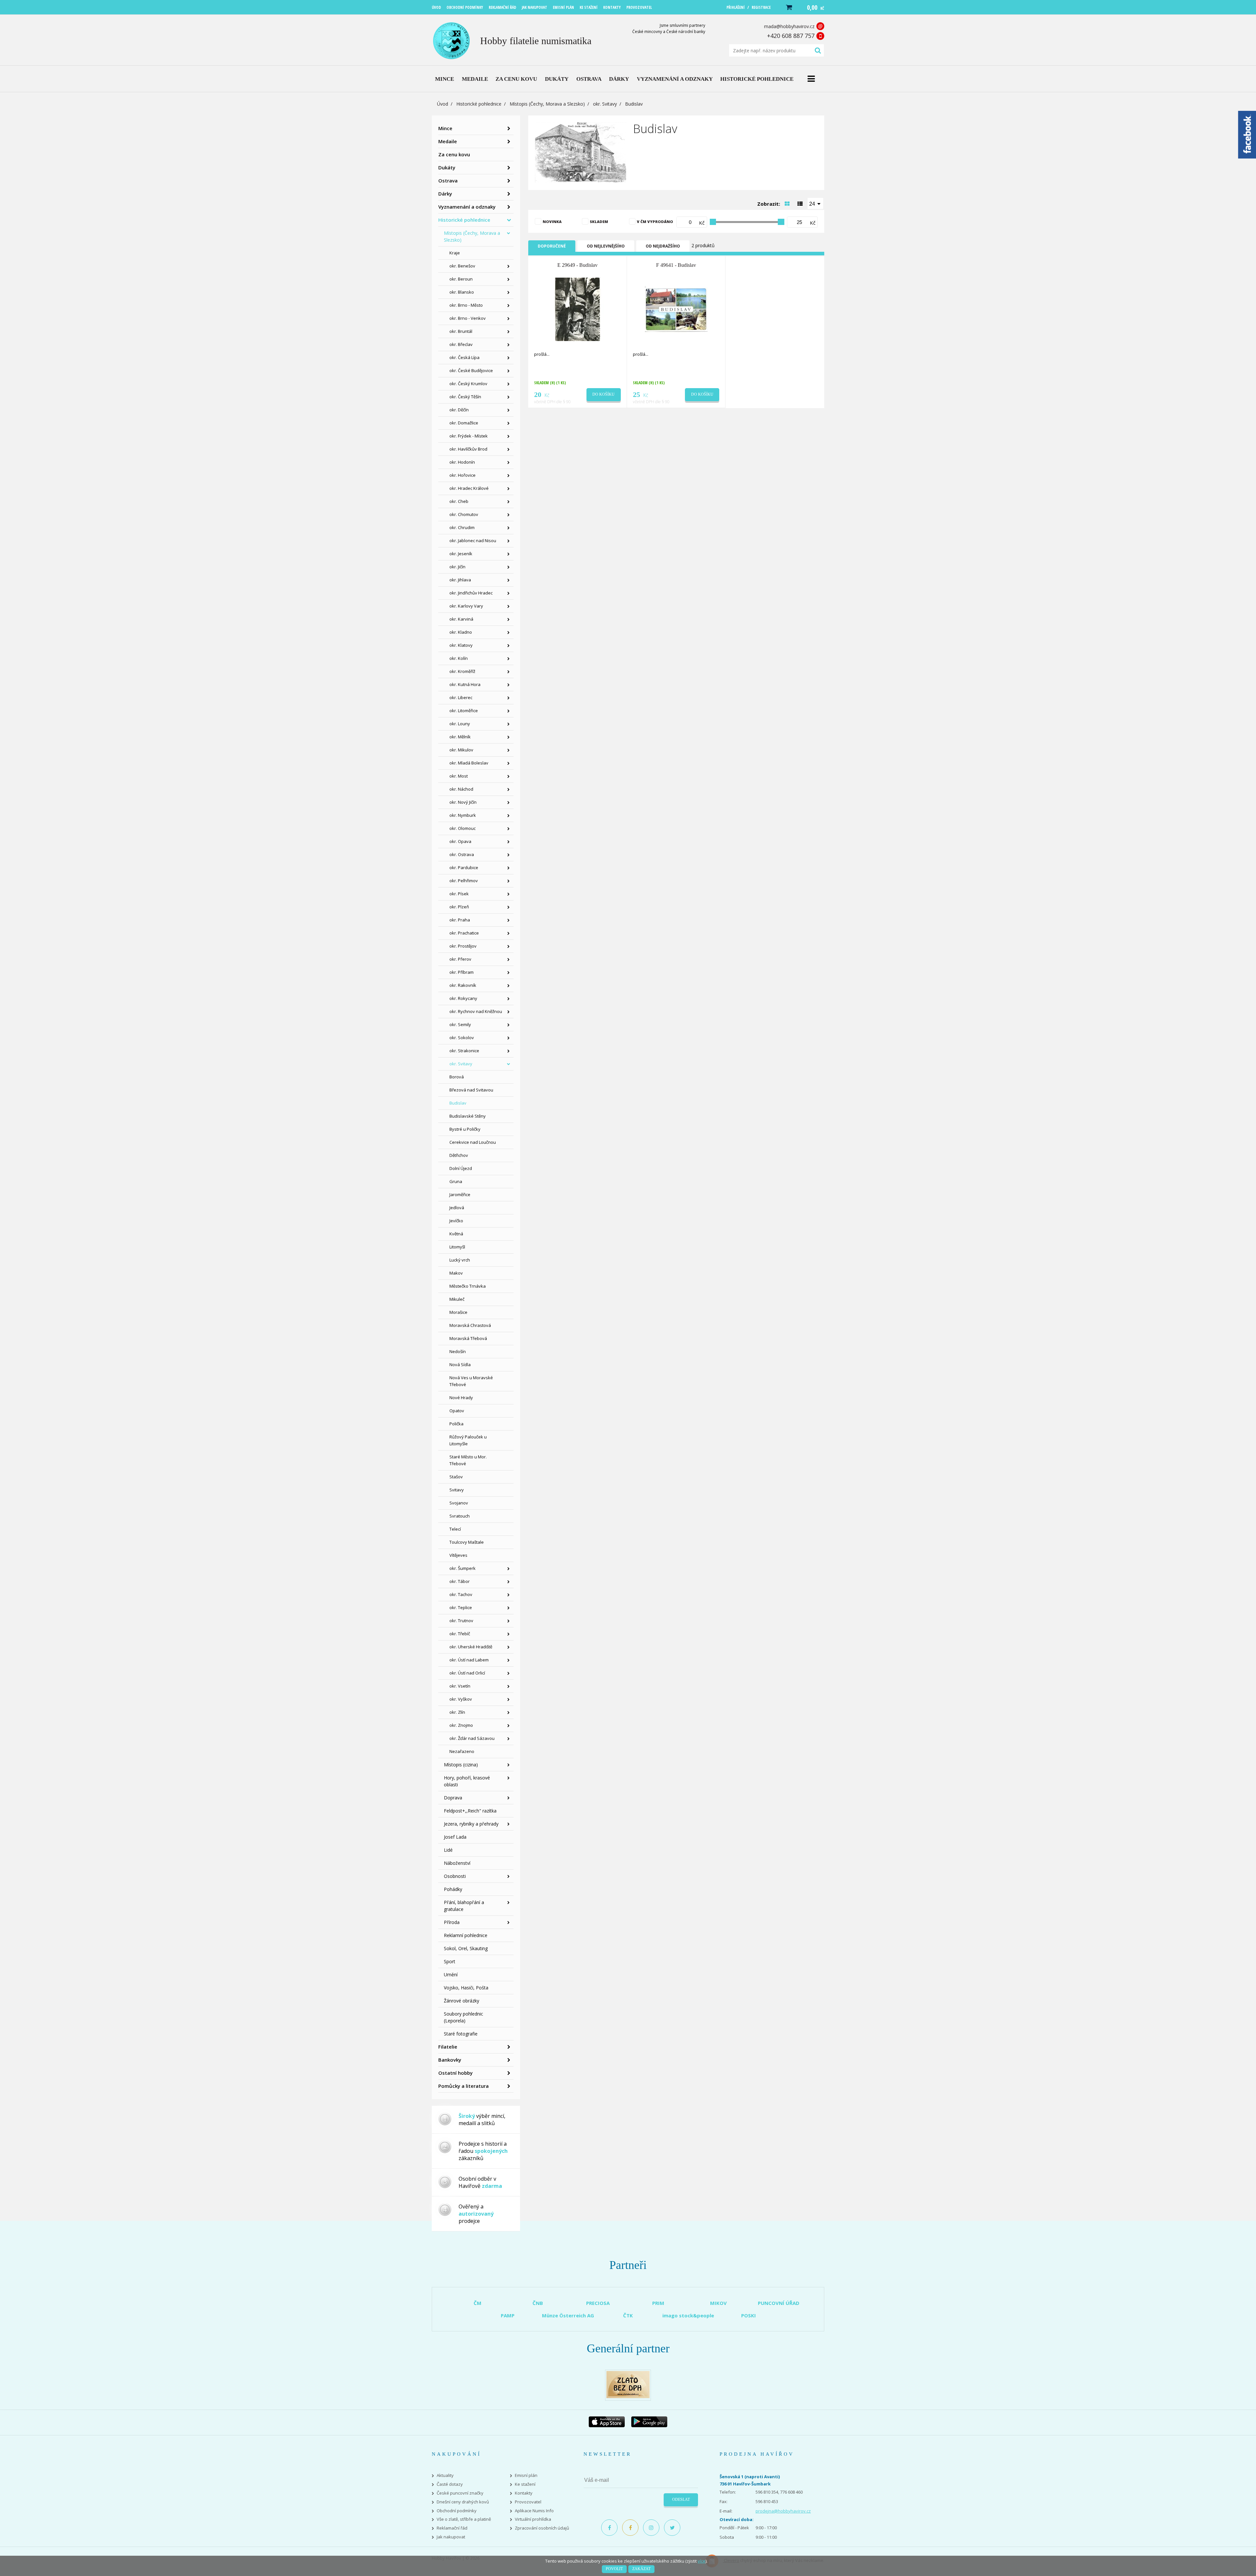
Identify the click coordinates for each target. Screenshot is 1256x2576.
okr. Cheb (459, 501)
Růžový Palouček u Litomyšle (468, 1440)
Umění (451, 1975)
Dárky (445, 194)
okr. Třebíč (460, 1634)
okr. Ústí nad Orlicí (467, 1673)
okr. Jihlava (460, 580)
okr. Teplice (461, 1607)
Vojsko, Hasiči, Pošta (466, 1988)
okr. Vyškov (461, 1699)
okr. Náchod (461, 789)
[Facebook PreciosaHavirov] (609, 2528)
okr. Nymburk (463, 815)
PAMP (508, 2315)
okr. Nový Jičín (463, 802)
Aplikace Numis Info (534, 2511)
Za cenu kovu (454, 154)
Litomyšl (457, 1247)
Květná (456, 1234)
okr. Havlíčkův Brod (468, 449)
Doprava (453, 1798)
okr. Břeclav (461, 344)
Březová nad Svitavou (471, 1090)
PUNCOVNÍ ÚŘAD (779, 2303)
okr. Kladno (461, 632)
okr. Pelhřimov (464, 881)
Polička (456, 1424)
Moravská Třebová (468, 1338)
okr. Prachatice (464, 933)
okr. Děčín (459, 410)
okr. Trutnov (461, 1621)
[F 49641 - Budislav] (677, 309)
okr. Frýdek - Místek (469, 436)
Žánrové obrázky (462, 2001)
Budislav (458, 1103)
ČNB (538, 2303)
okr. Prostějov (463, 946)
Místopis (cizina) (461, 1765)
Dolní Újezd (461, 1168)
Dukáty (447, 167)
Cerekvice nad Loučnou (473, 1142)
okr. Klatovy (461, 645)
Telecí (455, 1529)
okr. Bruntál (461, 331)
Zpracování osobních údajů (542, 2528)
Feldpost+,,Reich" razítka (470, 1811)
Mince (445, 128)
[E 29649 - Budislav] (578, 309)
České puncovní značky (460, 2493)
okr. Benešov (462, 266)
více (702, 2561)
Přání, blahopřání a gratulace (464, 1906)
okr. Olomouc (462, 828)
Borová (457, 1077)
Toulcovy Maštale (467, 1542)
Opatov (457, 1411)
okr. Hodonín (462, 462)
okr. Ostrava (462, 854)
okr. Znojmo (461, 1725)
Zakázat (641, 2569)
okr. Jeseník (461, 554)
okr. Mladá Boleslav (469, 763)
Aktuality (445, 2475)
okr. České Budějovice (471, 370)
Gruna (456, 1181)
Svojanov (459, 1503)
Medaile (448, 141)
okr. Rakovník (463, 985)
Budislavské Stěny (468, 1116)
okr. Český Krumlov (468, 384)
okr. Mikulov (461, 750)
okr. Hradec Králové (469, 488)
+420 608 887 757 (791, 36)
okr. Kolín (459, 658)
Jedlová (457, 1208)
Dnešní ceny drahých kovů (463, 2502)
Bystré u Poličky (465, 1129)
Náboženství (457, 1863)
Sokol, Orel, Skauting (466, 1948)
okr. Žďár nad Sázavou (472, 1738)
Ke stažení (525, 2484)
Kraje (455, 253)
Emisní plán (526, 2475)
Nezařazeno (462, 1751)
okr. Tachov (461, 1594)
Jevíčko (456, 1221)
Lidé (448, 1850)
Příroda (452, 1922)
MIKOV (718, 2303)
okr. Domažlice (464, 423)
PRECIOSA (598, 2303)
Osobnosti (455, 1876)
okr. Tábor (460, 1581)
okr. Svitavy (605, 104)
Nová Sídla (460, 1365)
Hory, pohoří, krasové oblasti (467, 1781)
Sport (450, 1961)
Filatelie (448, 2047)
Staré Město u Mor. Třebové (468, 1460)
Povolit (614, 2569)
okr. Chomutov (464, 514)
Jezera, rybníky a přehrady (471, 1824)
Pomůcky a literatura (463, 2086)
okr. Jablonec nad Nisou (473, 541)
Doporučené (552, 246)
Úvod (443, 104)
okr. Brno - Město (466, 305)
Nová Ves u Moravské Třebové (471, 1381)
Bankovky (450, 2060)
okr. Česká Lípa (464, 357)
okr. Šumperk (462, 1568)
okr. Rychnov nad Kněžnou (476, 1011)
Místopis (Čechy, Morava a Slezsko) (547, 104)
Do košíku (603, 394)
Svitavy (457, 1490)
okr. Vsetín (460, 1686)
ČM (478, 2303)
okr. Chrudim (462, 527)
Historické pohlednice (479, 104)
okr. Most (459, 776)
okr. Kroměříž (462, 671)
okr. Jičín (457, 567)
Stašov (456, 1477)
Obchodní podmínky (457, 2511)
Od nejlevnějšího (606, 246)
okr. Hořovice (462, 475)
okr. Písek (459, 894)
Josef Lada (455, 1837)
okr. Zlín (457, 1712)
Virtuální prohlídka (533, 2519)
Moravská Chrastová (470, 1325)
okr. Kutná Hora (465, 684)
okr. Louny (460, 724)
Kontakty (524, 2493)
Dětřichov (459, 1155)
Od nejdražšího (663, 246)
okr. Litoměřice (464, 711)
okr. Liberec (461, 697)
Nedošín (458, 1351)
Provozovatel (528, 2502)
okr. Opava (460, 841)
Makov (456, 1273)
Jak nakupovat (451, 2537)
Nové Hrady (461, 1398)
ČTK (628, 2315)
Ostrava (448, 180)
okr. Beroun (461, 279)
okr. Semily (460, 1024)
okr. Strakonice (464, 1051)
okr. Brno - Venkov (468, 318)
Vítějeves (458, 1555)
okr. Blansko (462, 292)
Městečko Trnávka (468, 1286)
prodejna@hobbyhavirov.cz (783, 2511)
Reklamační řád (452, 2528)
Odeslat (681, 2499)
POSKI (749, 2315)
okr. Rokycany (463, 998)
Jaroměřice (460, 1194)
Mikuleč (457, 1299)
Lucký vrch (460, 1260)
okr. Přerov (460, 959)
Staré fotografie (461, 2034)
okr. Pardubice (464, 867)
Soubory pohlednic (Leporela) (463, 2017)
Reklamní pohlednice (466, 1935)
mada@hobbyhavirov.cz (789, 26)
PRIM (658, 2303)
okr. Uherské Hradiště (471, 1647)
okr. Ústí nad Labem (469, 1660)
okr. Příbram (462, 972)
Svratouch (460, 1516)
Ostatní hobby (455, 2073)
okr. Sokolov (462, 1038)
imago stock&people (688, 2315)
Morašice (458, 1312)
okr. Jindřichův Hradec (471, 593)
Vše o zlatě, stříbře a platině (464, 2519)
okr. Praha (460, 920)
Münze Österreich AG (568, 2315)
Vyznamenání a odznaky (467, 207)
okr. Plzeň (459, 907)
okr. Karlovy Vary (466, 606)
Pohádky (453, 1889)
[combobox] (815, 203)
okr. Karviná (461, 619)
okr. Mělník (460, 737)
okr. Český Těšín (465, 397)
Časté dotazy (450, 2484)
